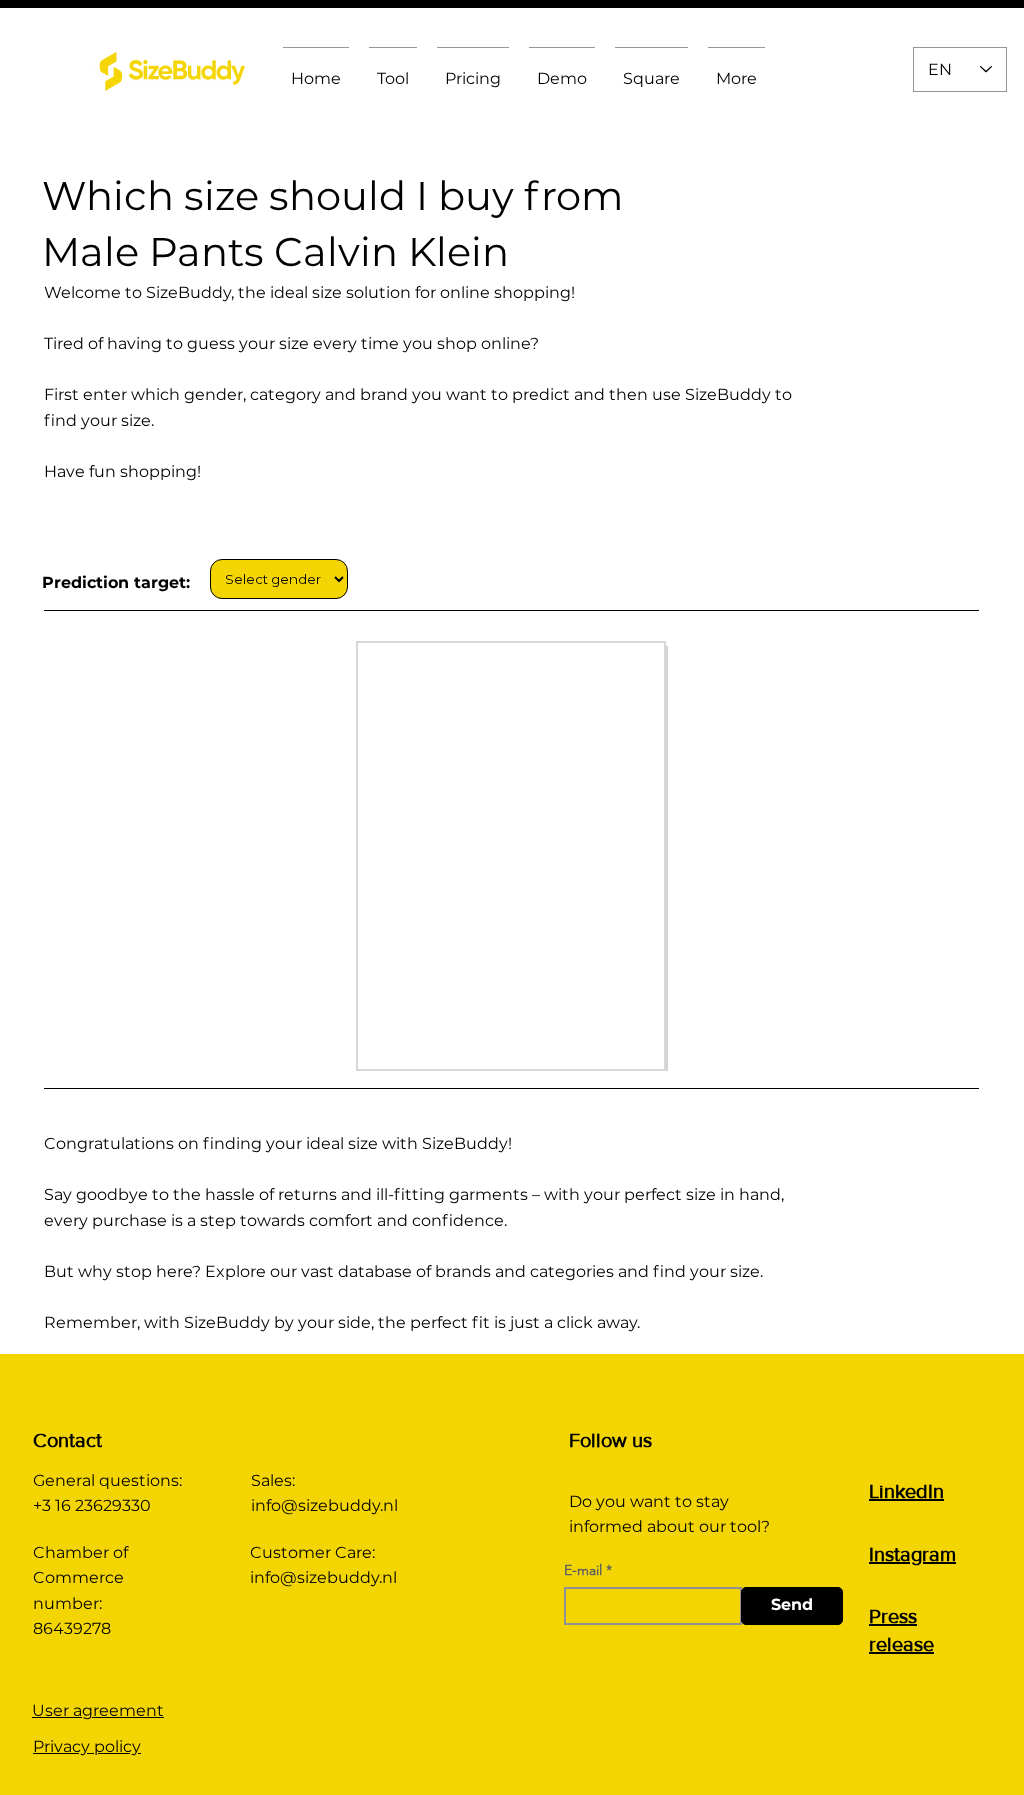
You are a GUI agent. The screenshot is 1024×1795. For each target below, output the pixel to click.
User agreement (98, 1710)
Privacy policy (87, 1746)
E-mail (583, 1570)
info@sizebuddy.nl (324, 1505)
